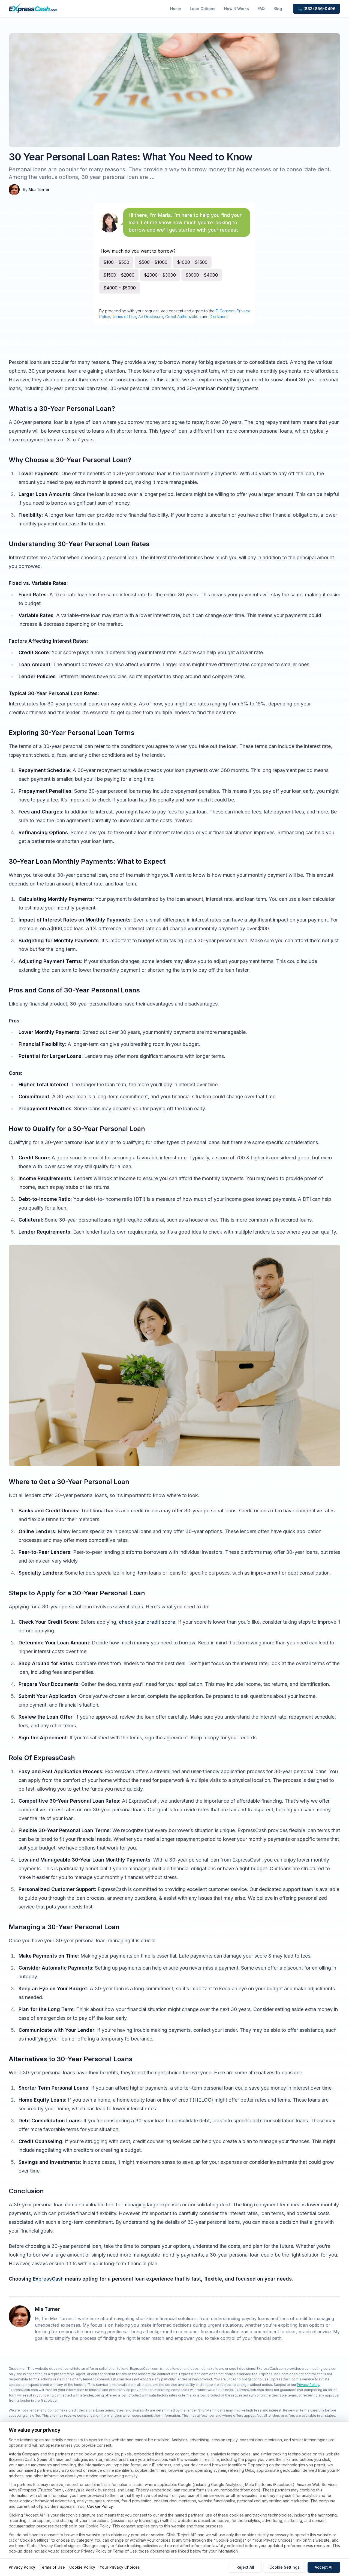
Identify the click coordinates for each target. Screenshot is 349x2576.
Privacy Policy (308, 2385)
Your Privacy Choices (120, 2567)
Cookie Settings (285, 2567)
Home (176, 9)
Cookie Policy (100, 2506)
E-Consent (225, 311)
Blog (278, 9)
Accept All (324, 2567)
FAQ (261, 9)
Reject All (245, 2567)
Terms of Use (124, 317)
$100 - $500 (116, 262)
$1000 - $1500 (192, 262)
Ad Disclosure (151, 317)
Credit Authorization (183, 317)
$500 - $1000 (153, 262)
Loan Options (203, 9)
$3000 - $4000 (202, 275)
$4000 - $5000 (120, 288)
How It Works (237, 9)
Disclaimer (219, 317)
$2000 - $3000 (160, 275)
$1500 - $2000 (119, 275)
